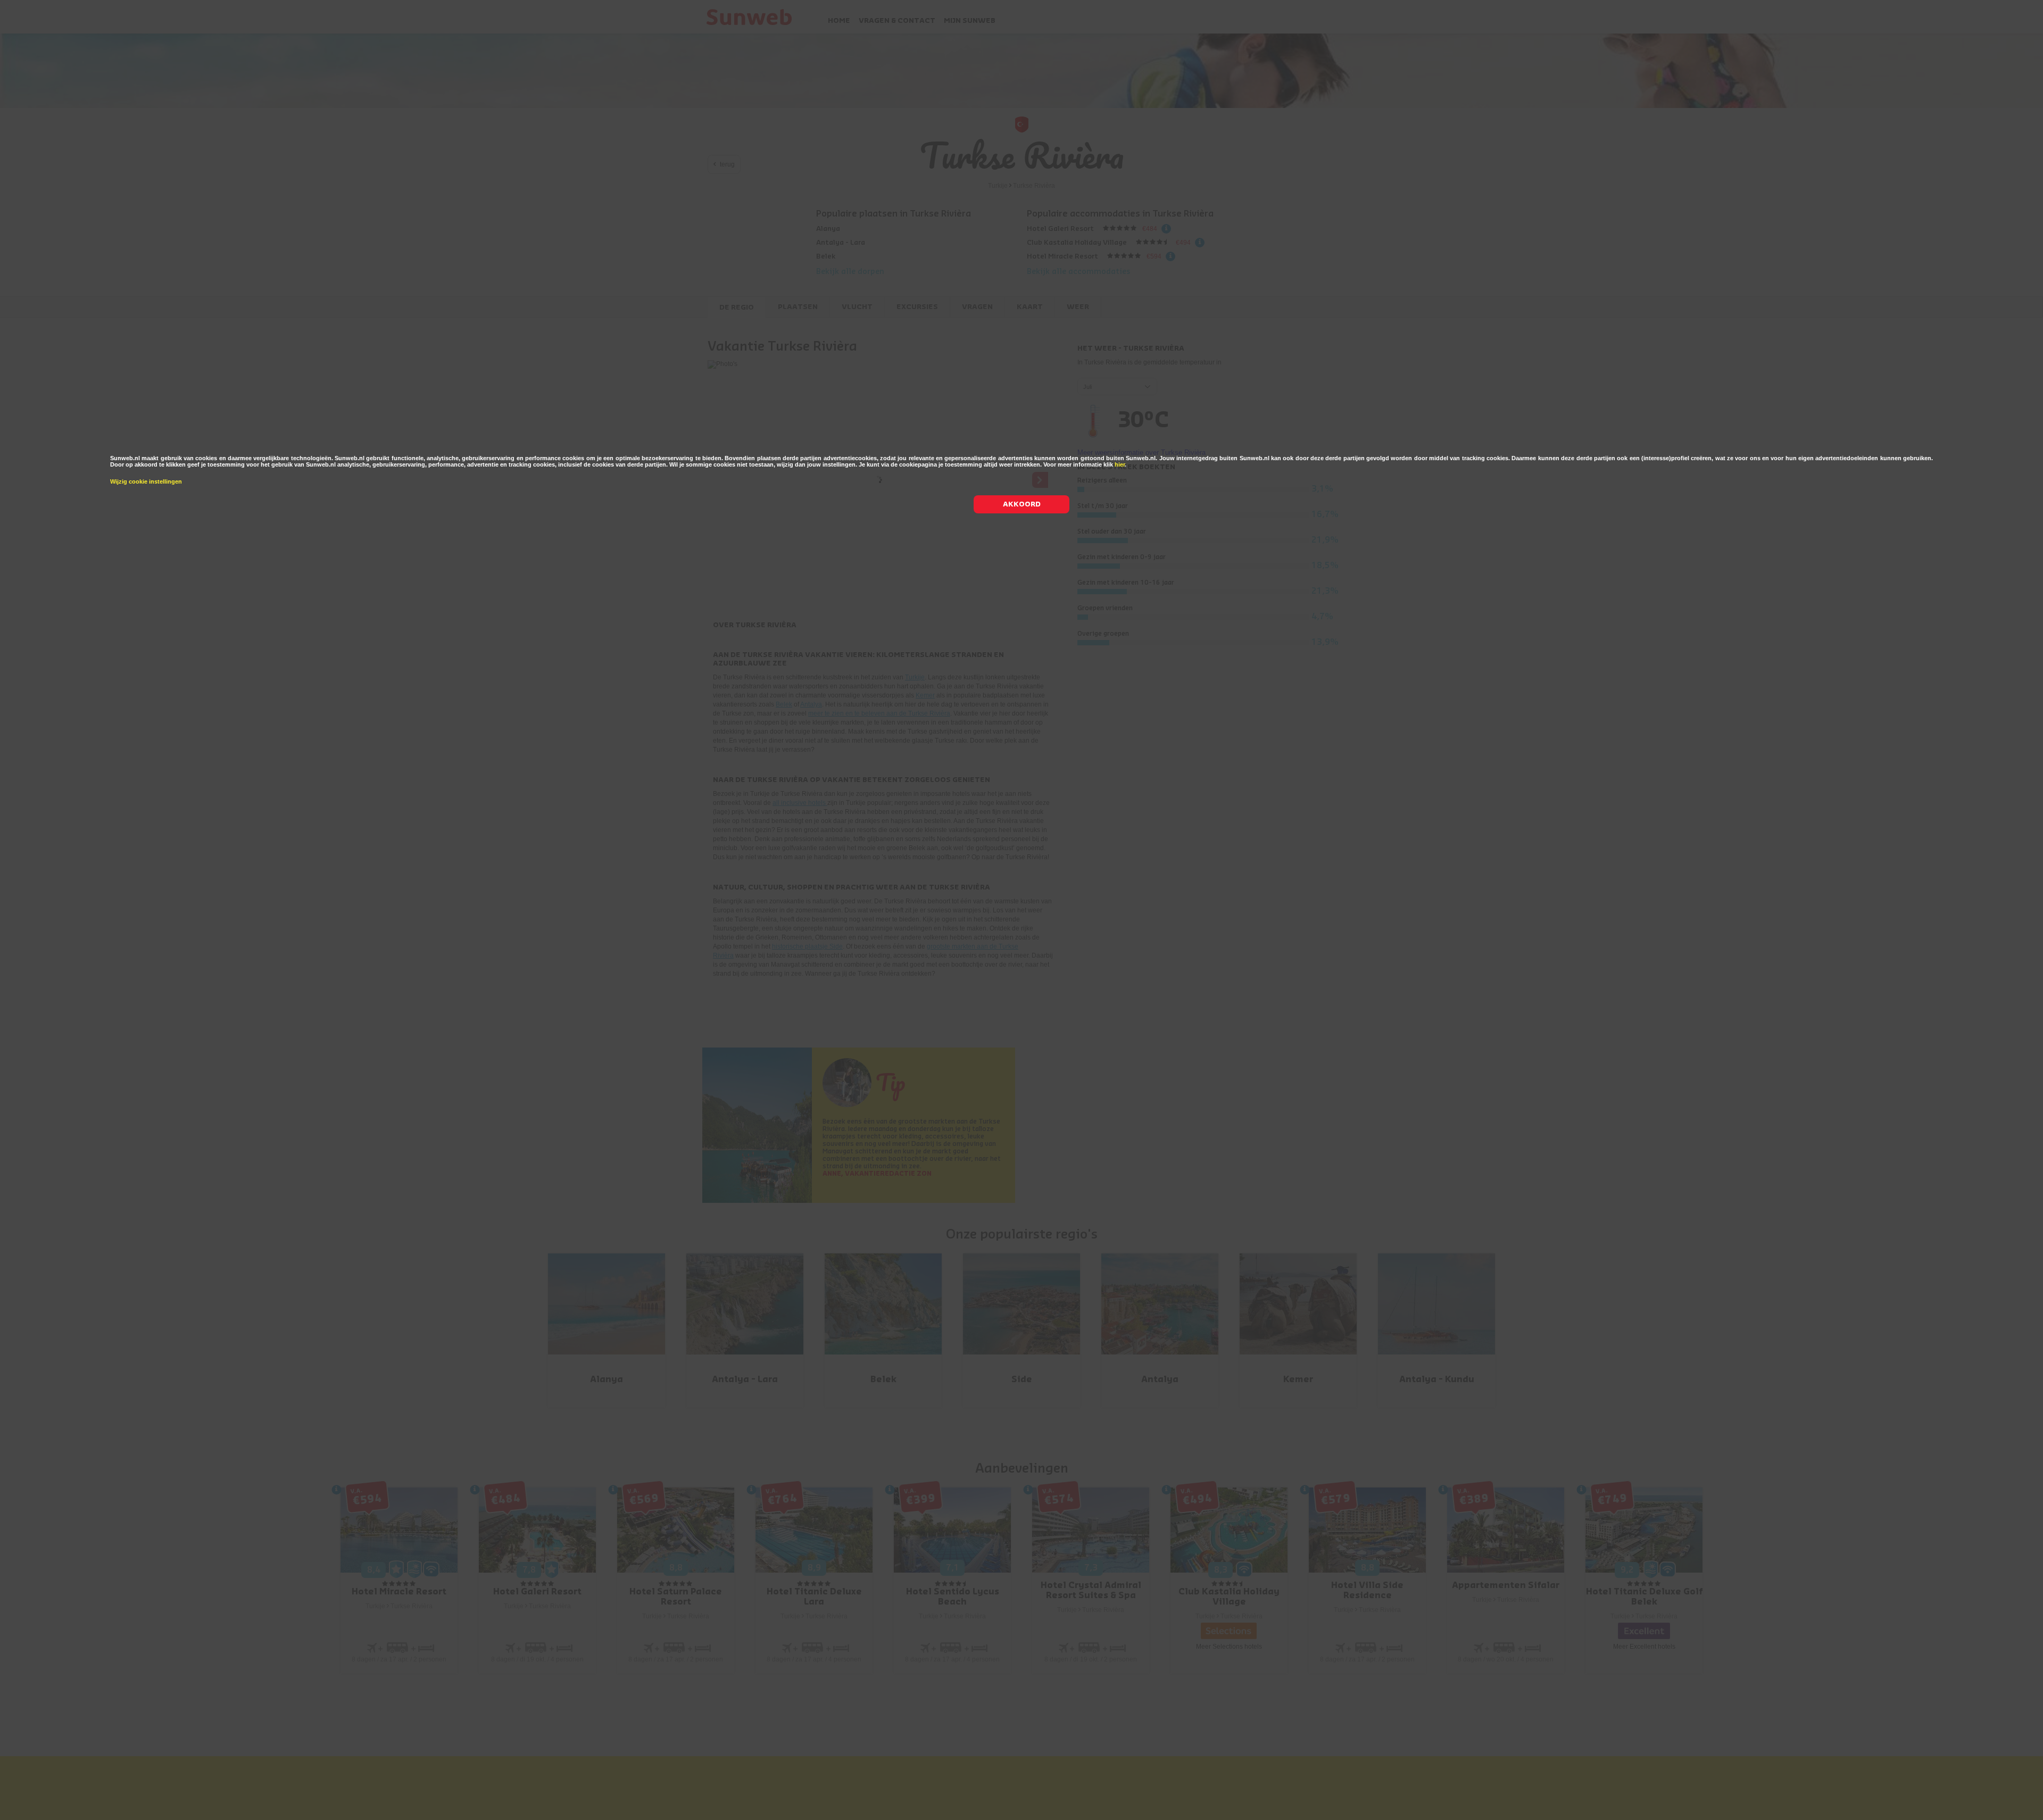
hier (1120, 464)
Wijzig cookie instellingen (146, 481)
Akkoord (1022, 504)
